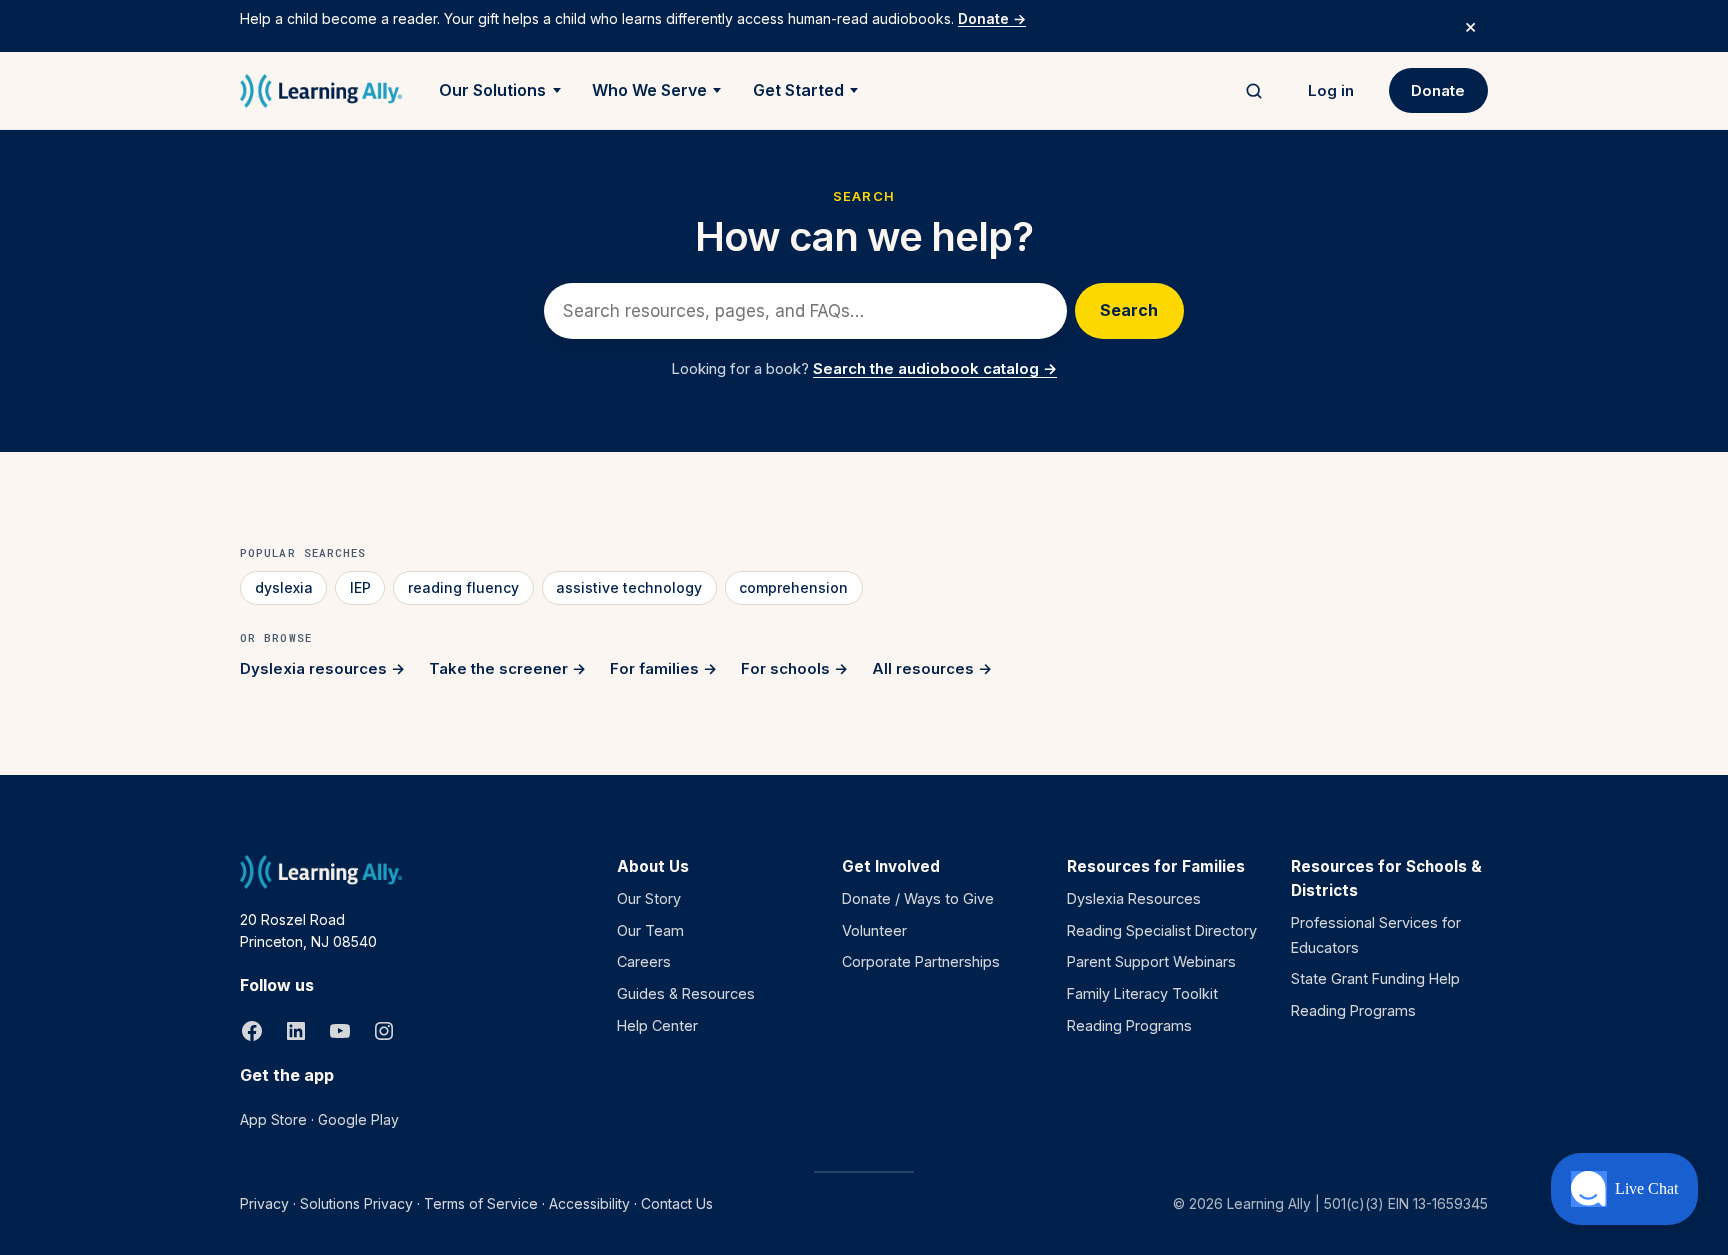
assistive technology (629, 587)
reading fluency (463, 587)
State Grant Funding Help (1375, 978)
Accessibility (589, 1203)
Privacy (264, 1203)
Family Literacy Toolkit (1142, 993)
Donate (1438, 90)
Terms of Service (481, 1203)
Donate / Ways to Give (918, 898)
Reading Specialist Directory (1162, 930)
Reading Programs (1129, 1025)
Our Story (649, 898)
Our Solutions (492, 90)
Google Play (358, 1119)
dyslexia (284, 587)
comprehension (793, 587)
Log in (1331, 90)
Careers (644, 961)
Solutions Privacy (356, 1203)
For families (654, 668)
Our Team (650, 930)
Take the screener (498, 668)
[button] (1624, 1189)
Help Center (657, 1025)
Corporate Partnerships (921, 961)
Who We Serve (649, 90)
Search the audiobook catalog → (935, 368)
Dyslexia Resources (1134, 898)
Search (1129, 310)
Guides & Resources (686, 993)
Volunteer (874, 930)
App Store (273, 1119)
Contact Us (677, 1203)
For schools (785, 668)
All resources (923, 668)
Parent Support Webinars (1151, 961)
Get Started (798, 90)
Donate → (992, 18)
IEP (360, 587)
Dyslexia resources (313, 668)
